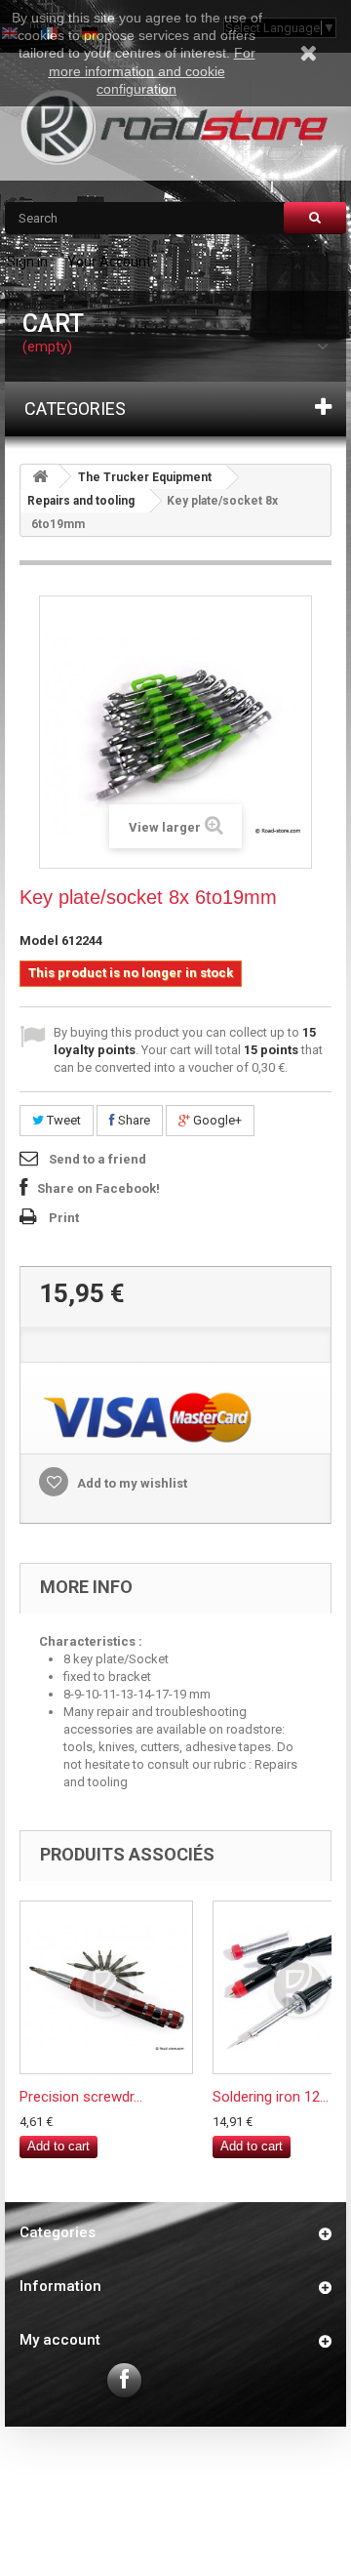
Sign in (27, 262)
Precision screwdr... (81, 2097)
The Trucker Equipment (145, 477)
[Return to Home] (40, 477)
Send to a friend (97, 1159)
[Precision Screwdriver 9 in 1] (106, 1987)
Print (64, 1218)
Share (133, 1120)
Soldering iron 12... (271, 2097)
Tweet (62, 1120)
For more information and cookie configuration (152, 70)
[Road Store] (175, 127)
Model (39, 940)
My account (60, 2340)
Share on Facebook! (98, 1188)
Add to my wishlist (131, 1483)
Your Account (109, 262)
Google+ (216, 1120)
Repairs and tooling (81, 501)
